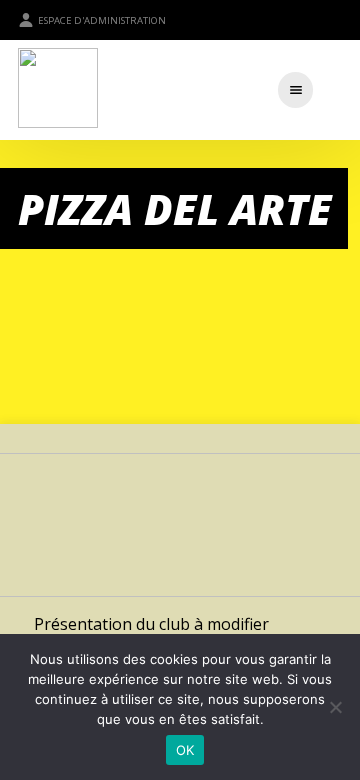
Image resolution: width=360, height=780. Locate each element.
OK (185, 750)
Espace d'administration (102, 20)
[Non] (335, 707)
